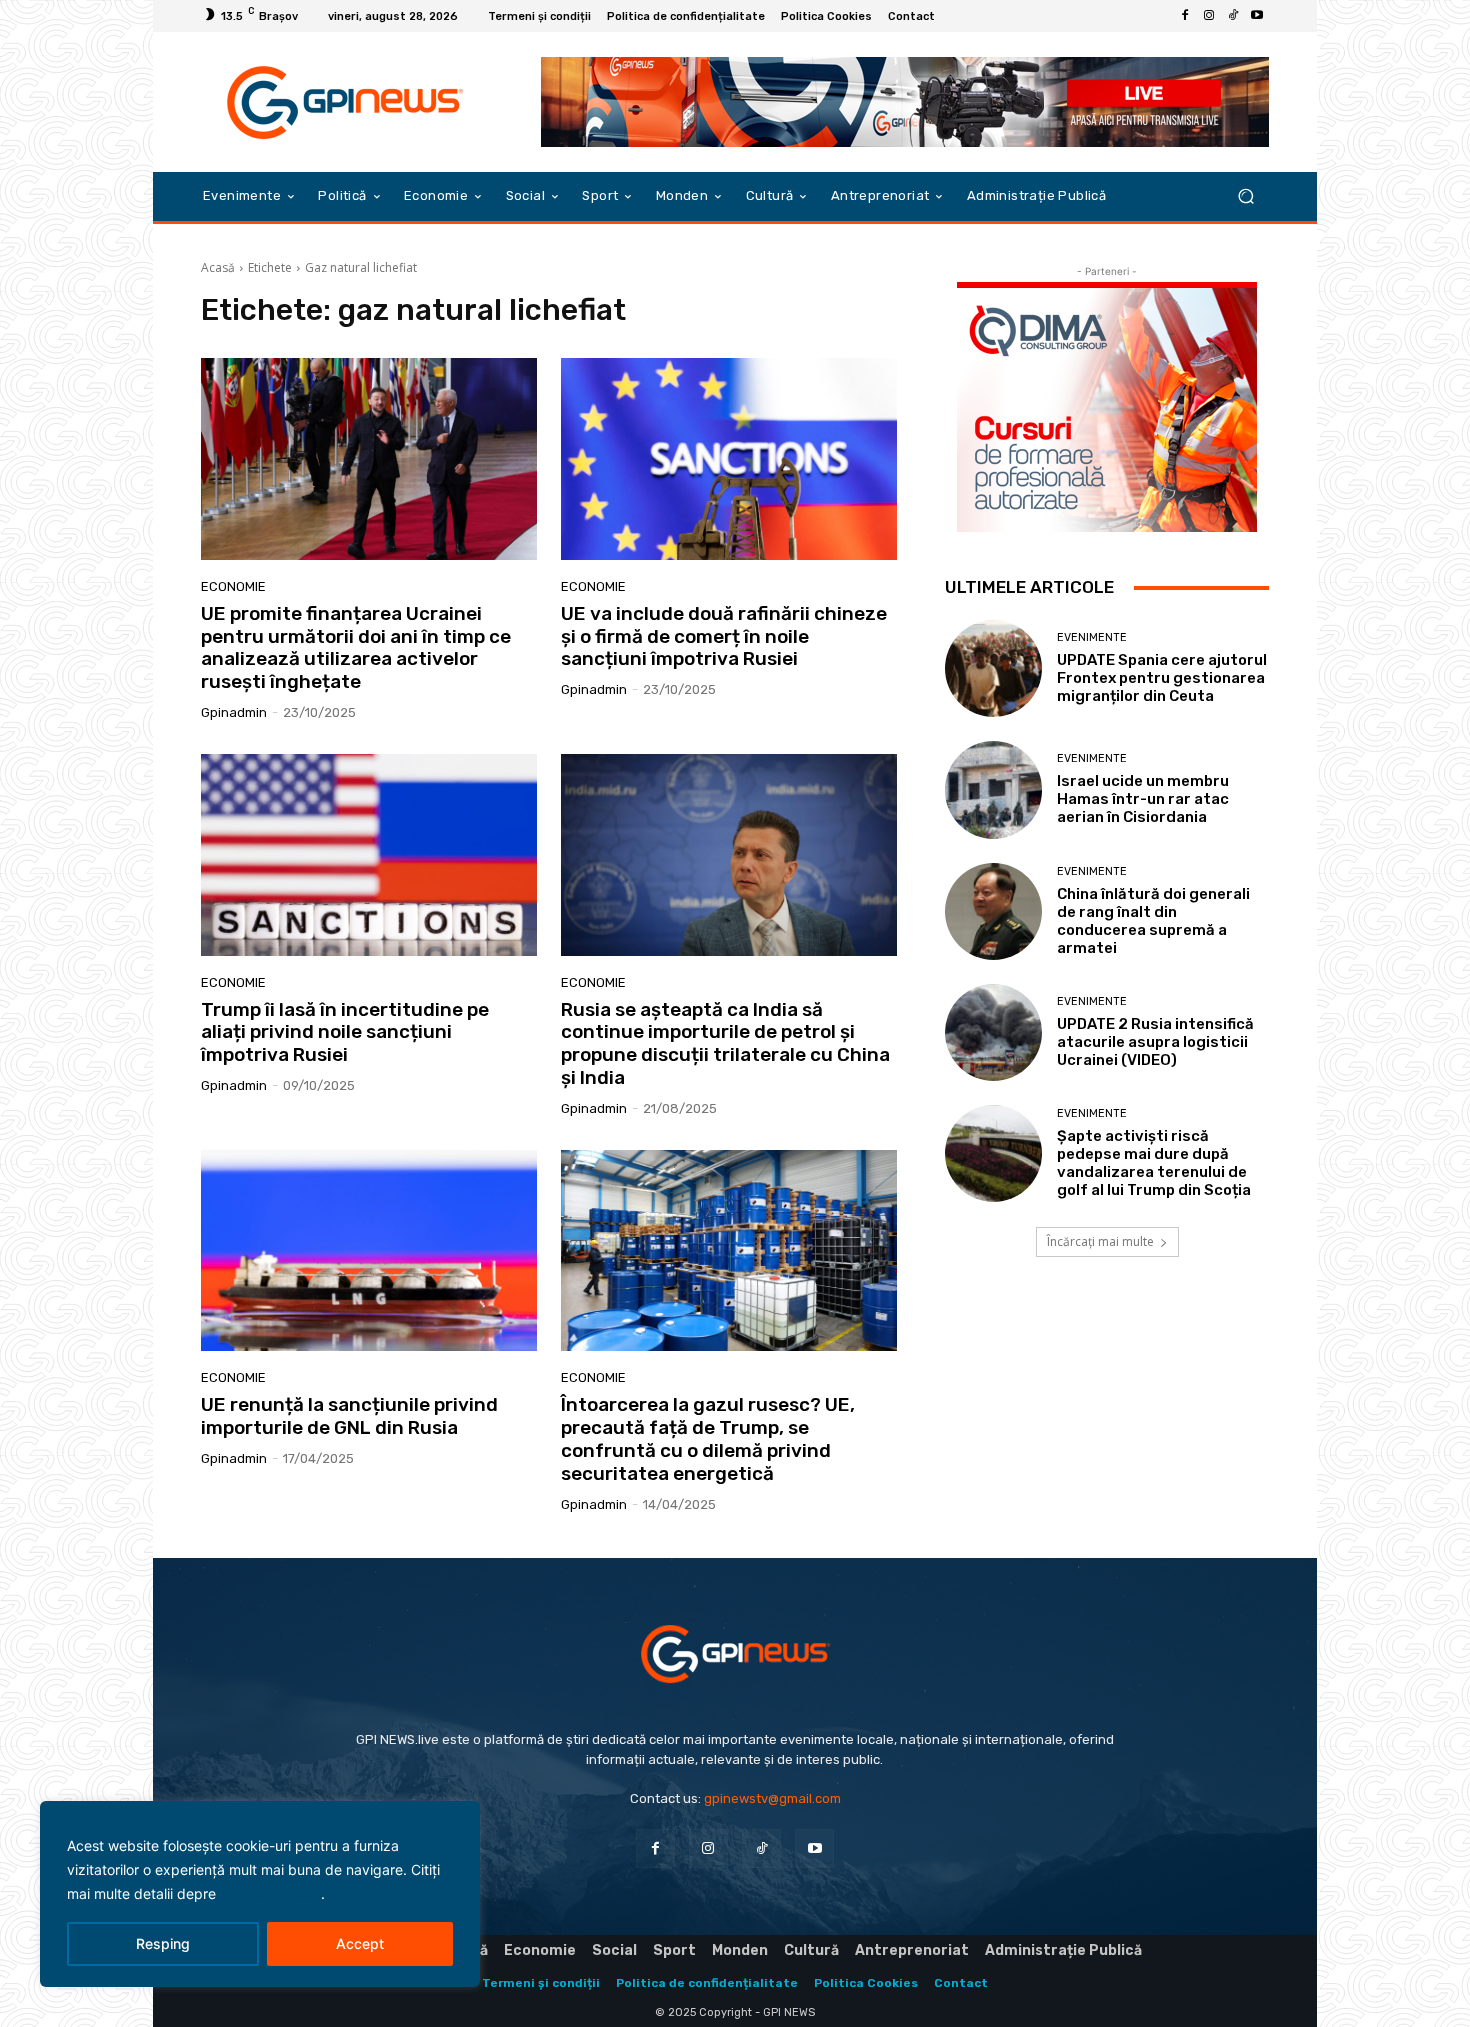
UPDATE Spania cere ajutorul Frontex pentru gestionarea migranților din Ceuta (1162, 678)
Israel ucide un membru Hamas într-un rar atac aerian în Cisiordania (1143, 799)
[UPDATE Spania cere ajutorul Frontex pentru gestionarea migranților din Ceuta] (993, 668)
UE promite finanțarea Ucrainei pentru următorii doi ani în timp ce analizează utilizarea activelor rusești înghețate (356, 647)
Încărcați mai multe (1100, 1241)
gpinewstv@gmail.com (772, 1798)
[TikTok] (1233, 16)
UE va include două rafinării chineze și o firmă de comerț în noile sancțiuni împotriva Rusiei (724, 636)
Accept (360, 1943)
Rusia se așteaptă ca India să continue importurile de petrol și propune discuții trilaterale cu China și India (725, 1043)
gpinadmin (234, 712)
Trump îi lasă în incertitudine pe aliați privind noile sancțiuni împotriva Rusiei (345, 1032)
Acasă (218, 267)
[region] (260, 1894)
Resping (163, 1943)
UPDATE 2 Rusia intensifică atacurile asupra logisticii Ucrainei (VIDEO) (1155, 1042)
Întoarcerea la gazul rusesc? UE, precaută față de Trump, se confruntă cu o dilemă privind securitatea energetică (708, 1438)
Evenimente (1092, 637)
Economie (233, 586)
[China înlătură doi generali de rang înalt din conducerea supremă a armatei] (993, 911)
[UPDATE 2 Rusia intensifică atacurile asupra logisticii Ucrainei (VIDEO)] (993, 1032)
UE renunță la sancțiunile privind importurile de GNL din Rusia (349, 1416)
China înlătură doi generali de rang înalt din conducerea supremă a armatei (1153, 921)
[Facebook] (1185, 16)
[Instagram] (1209, 16)
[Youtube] (1257, 16)
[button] (1245, 196)
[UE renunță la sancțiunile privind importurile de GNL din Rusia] (369, 1251)
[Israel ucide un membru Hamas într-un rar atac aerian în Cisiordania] (993, 789)
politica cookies (270, 1893)
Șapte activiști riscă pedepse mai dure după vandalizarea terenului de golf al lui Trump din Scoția (1154, 1163)
